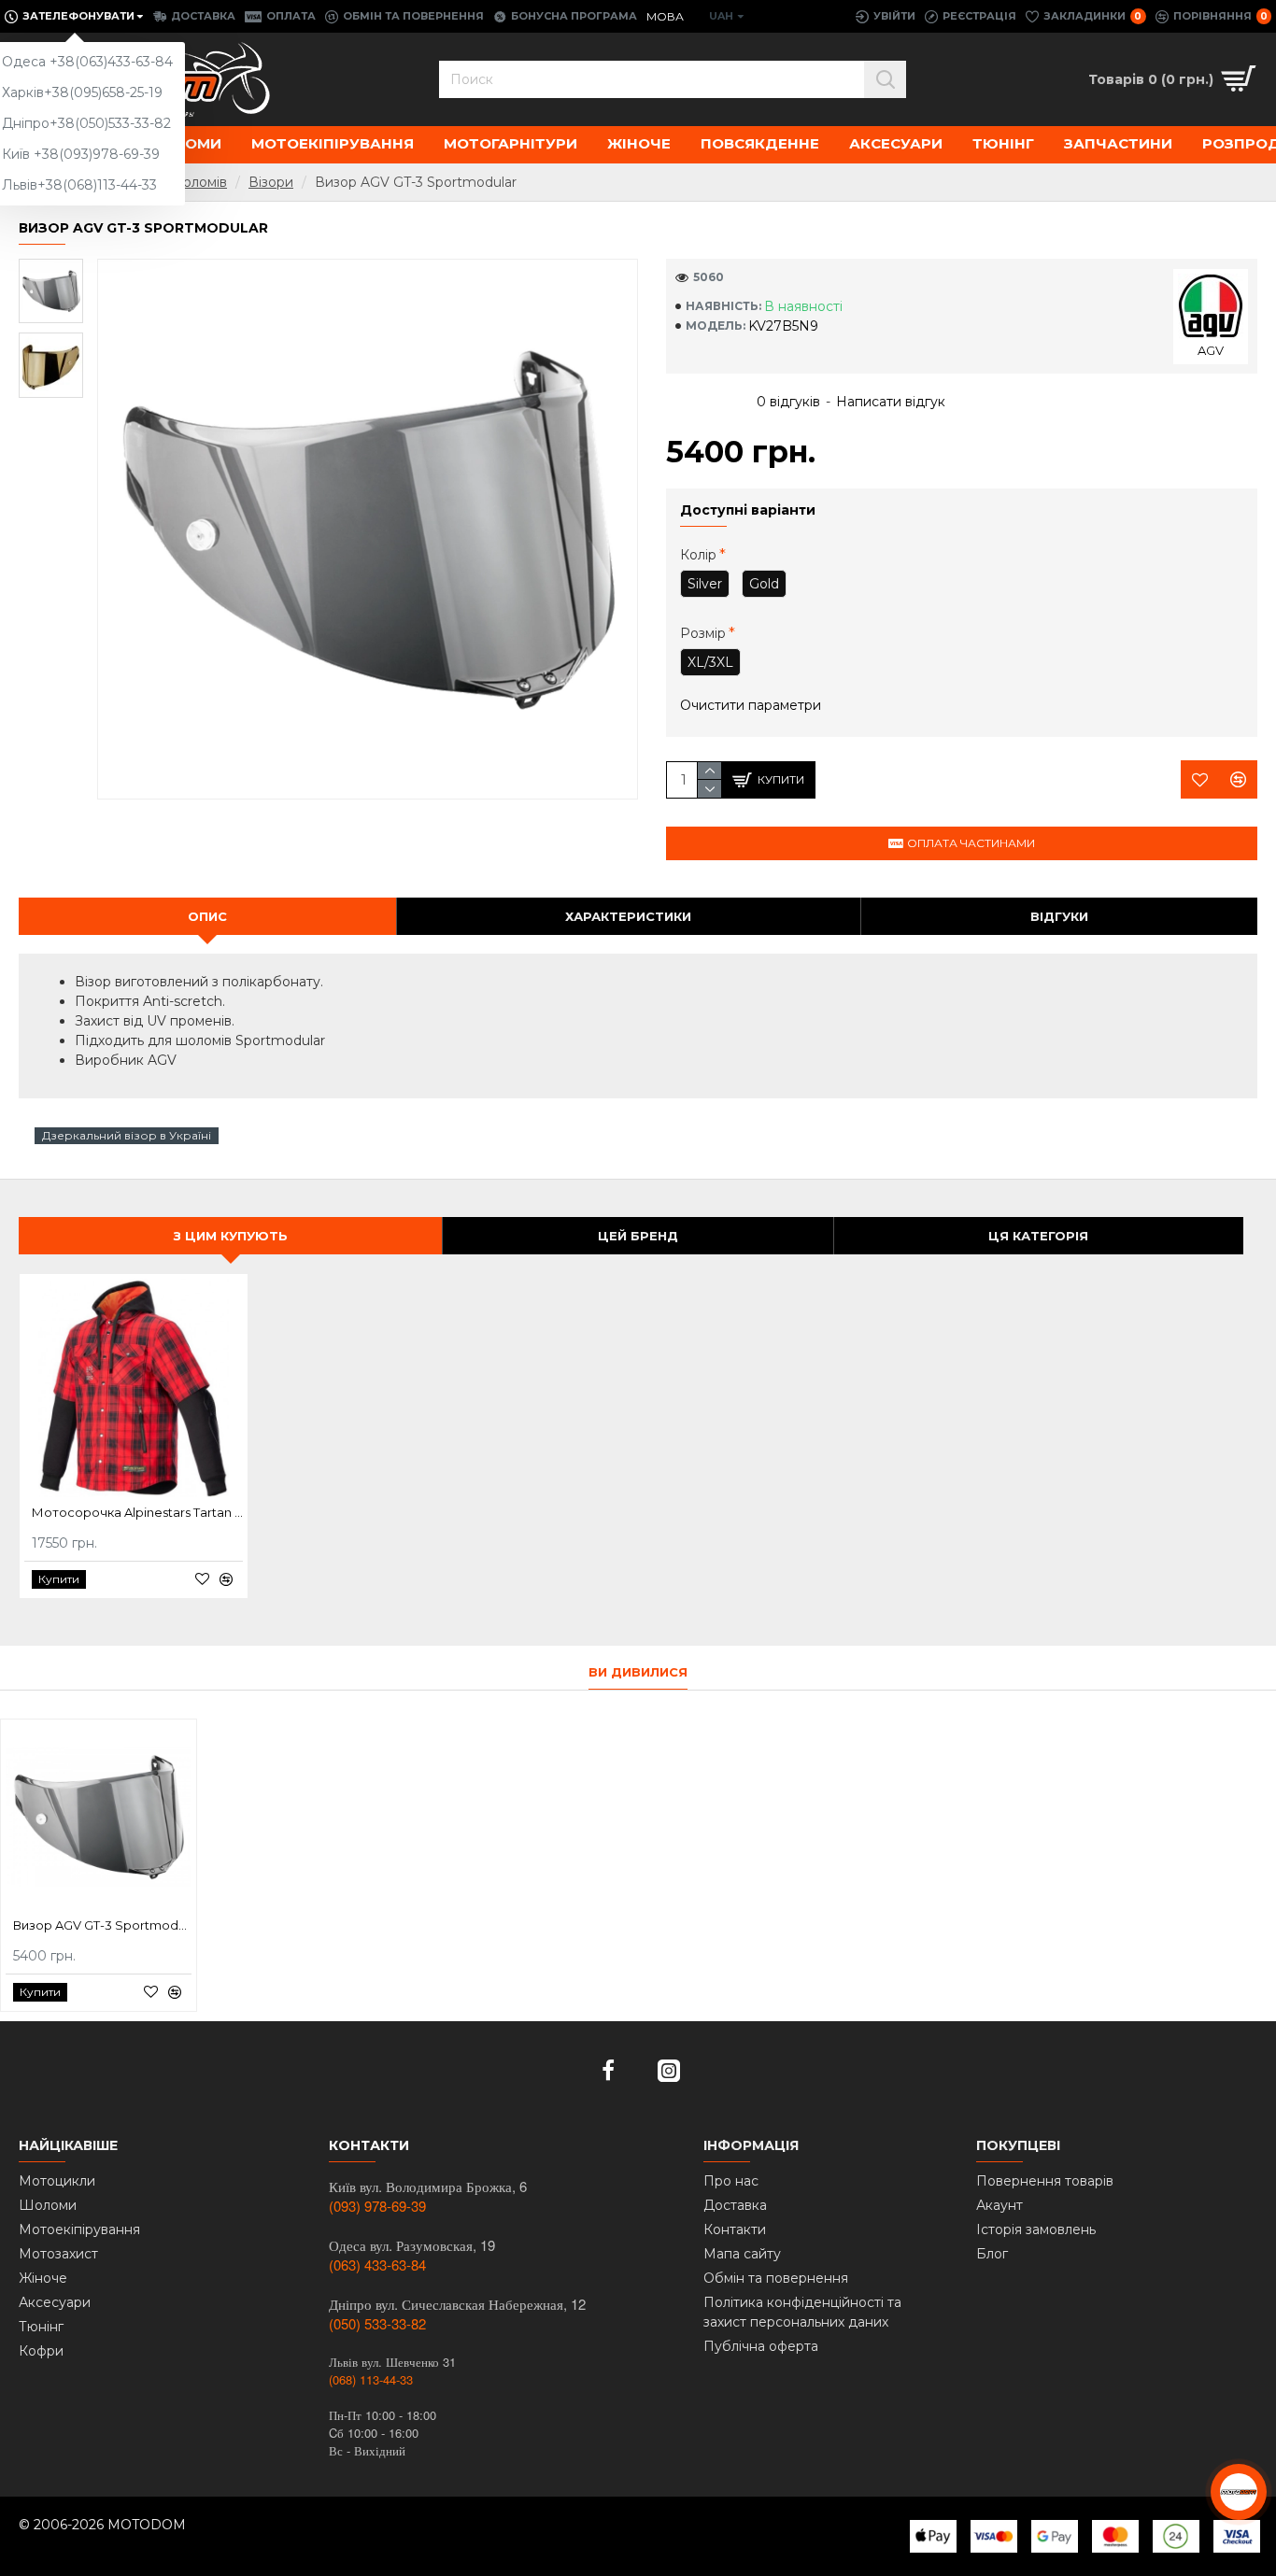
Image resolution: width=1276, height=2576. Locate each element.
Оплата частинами (971, 843)
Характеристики (628, 916)
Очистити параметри (751, 705)
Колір (698, 555)
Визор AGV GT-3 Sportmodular (102, 1925)
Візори (271, 182)
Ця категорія (1038, 1236)
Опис (207, 916)
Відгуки (1059, 916)
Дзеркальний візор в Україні (127, 1135)
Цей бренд (638, 1236)
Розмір (703, 633)
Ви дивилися (638, 1672)
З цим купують (231, 1236)
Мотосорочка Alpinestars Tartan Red (137, 1512)
